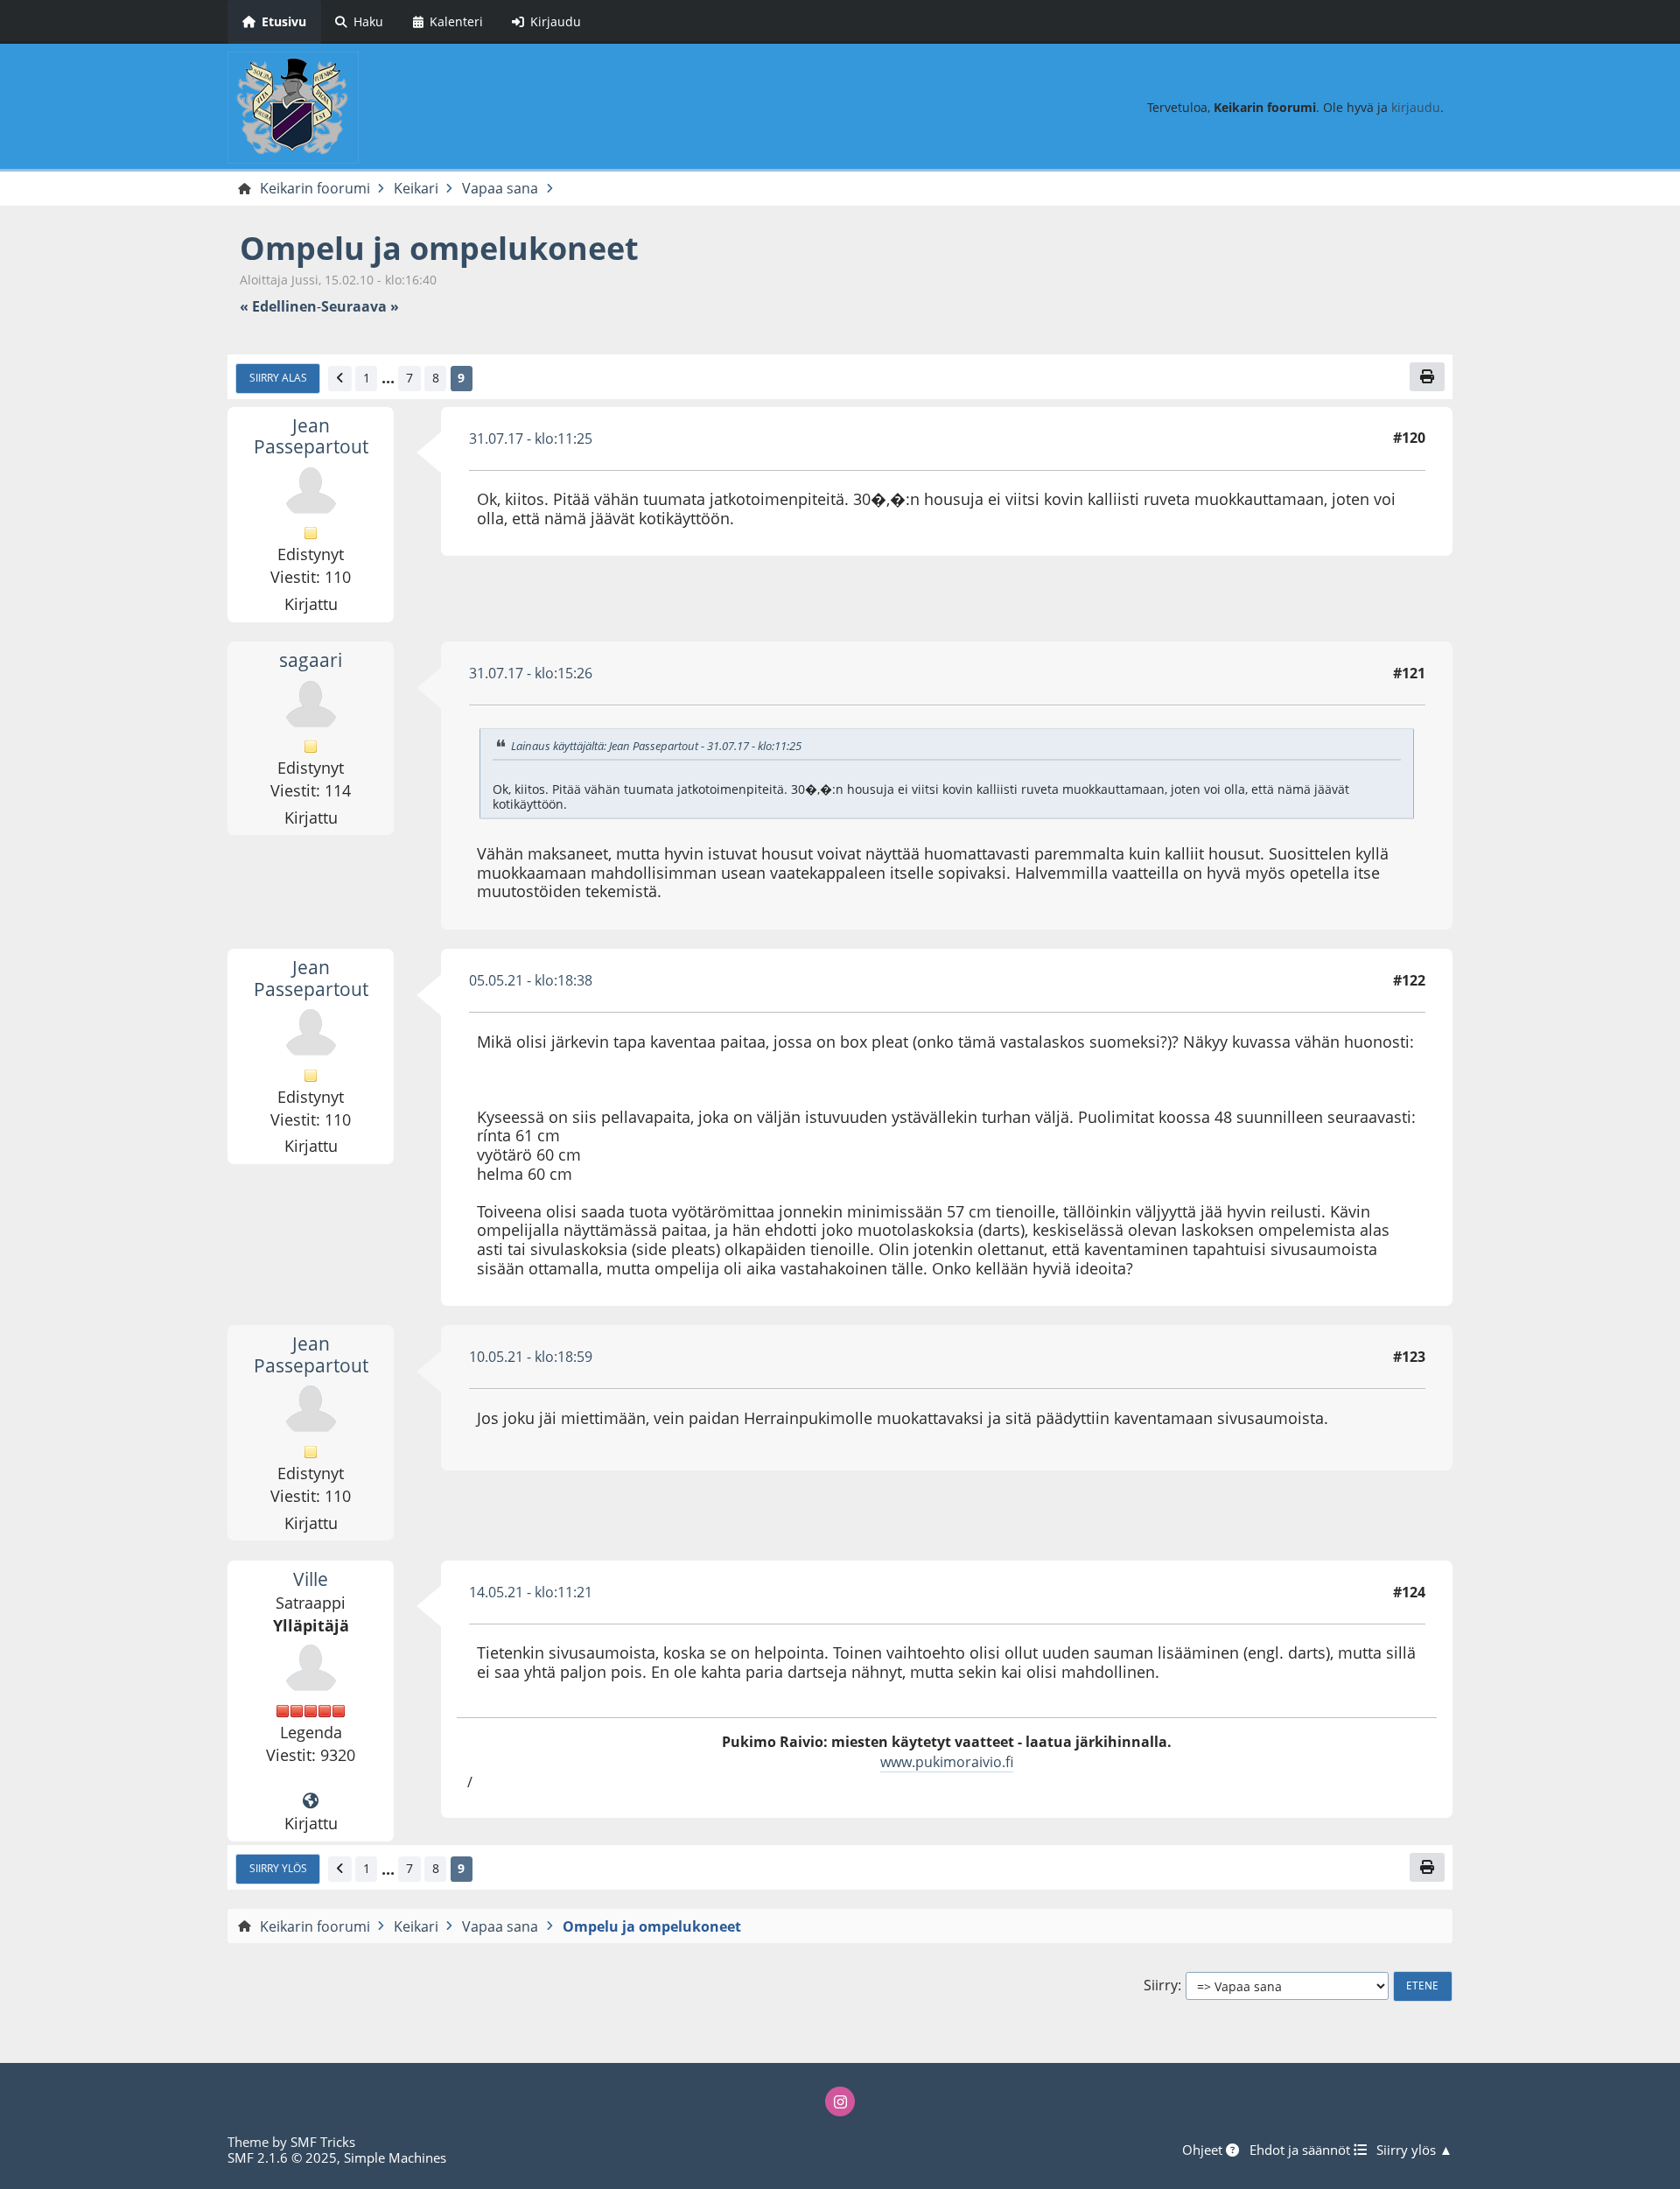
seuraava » (360, 307)
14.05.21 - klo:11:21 (531, 1592)
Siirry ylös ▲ (1414, 2150)
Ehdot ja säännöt (1302, 2150)
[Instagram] (840, 2101)
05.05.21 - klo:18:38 (531, 980)
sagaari (311, 660)
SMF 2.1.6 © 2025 (282, 2157)
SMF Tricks (323, 2142)
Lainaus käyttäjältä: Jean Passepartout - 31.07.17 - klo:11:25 (656, 746)
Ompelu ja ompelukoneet (439, 248)
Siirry (1161, 1986)
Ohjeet (1204, 2150)
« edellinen (278, 307)
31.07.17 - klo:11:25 (531, 439)
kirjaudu (1416, 107)
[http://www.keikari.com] (311, 1801)
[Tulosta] (1427, 376)
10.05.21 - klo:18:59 (531, 1357)
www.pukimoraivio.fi (947, 1762)
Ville (311, 1579)
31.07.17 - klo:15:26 (531, 673)
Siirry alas (278, 377)
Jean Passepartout (311, 436)
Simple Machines (395, 2157)
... (388, 378)
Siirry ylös (278, 1868)
